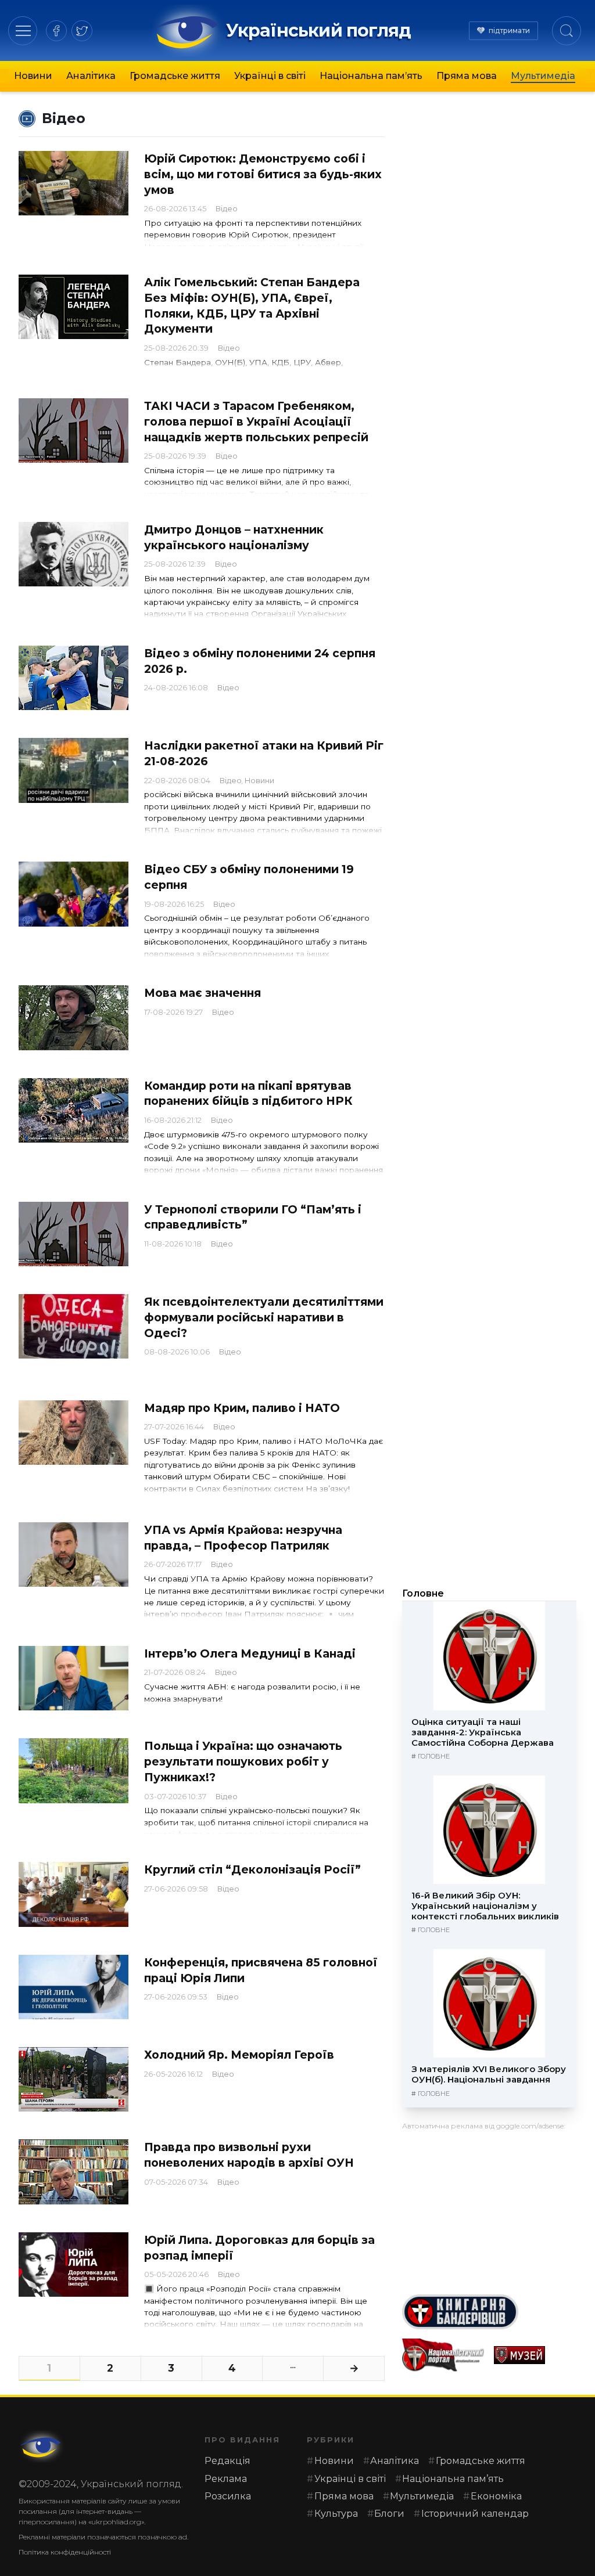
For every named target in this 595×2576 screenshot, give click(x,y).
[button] (23, 30)
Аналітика (91, 76)
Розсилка (228, 2496)
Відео (227, 209)
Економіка (496, 2496)
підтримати (509, 30)
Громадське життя (175, 76)
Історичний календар (475, 2514)
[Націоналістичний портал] (443, 2355)
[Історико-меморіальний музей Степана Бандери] (535, 2355)
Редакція (227, 2461)
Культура (336, 2514)
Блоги (389, 2514)
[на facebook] (56, 31)
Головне (423, 1593)
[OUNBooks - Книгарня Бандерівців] (489, 2312)
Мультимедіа (543, 76)
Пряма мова (467, 76)
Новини (33, 76)
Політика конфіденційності (65, 2552)
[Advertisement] (489, 2208)
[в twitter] (82, 31)
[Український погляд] (42, 2447)
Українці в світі (270, 76)
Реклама (226, 2479)
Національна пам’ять (371, 76)
